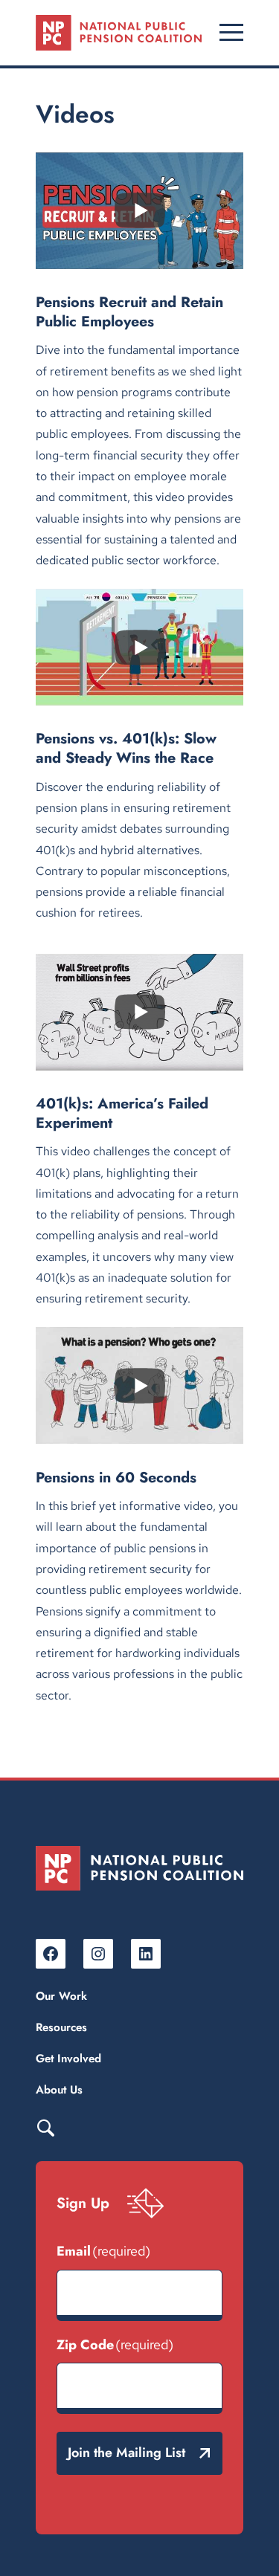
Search (45, 2127)
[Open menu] (231, 33)
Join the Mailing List (126, 2453)
